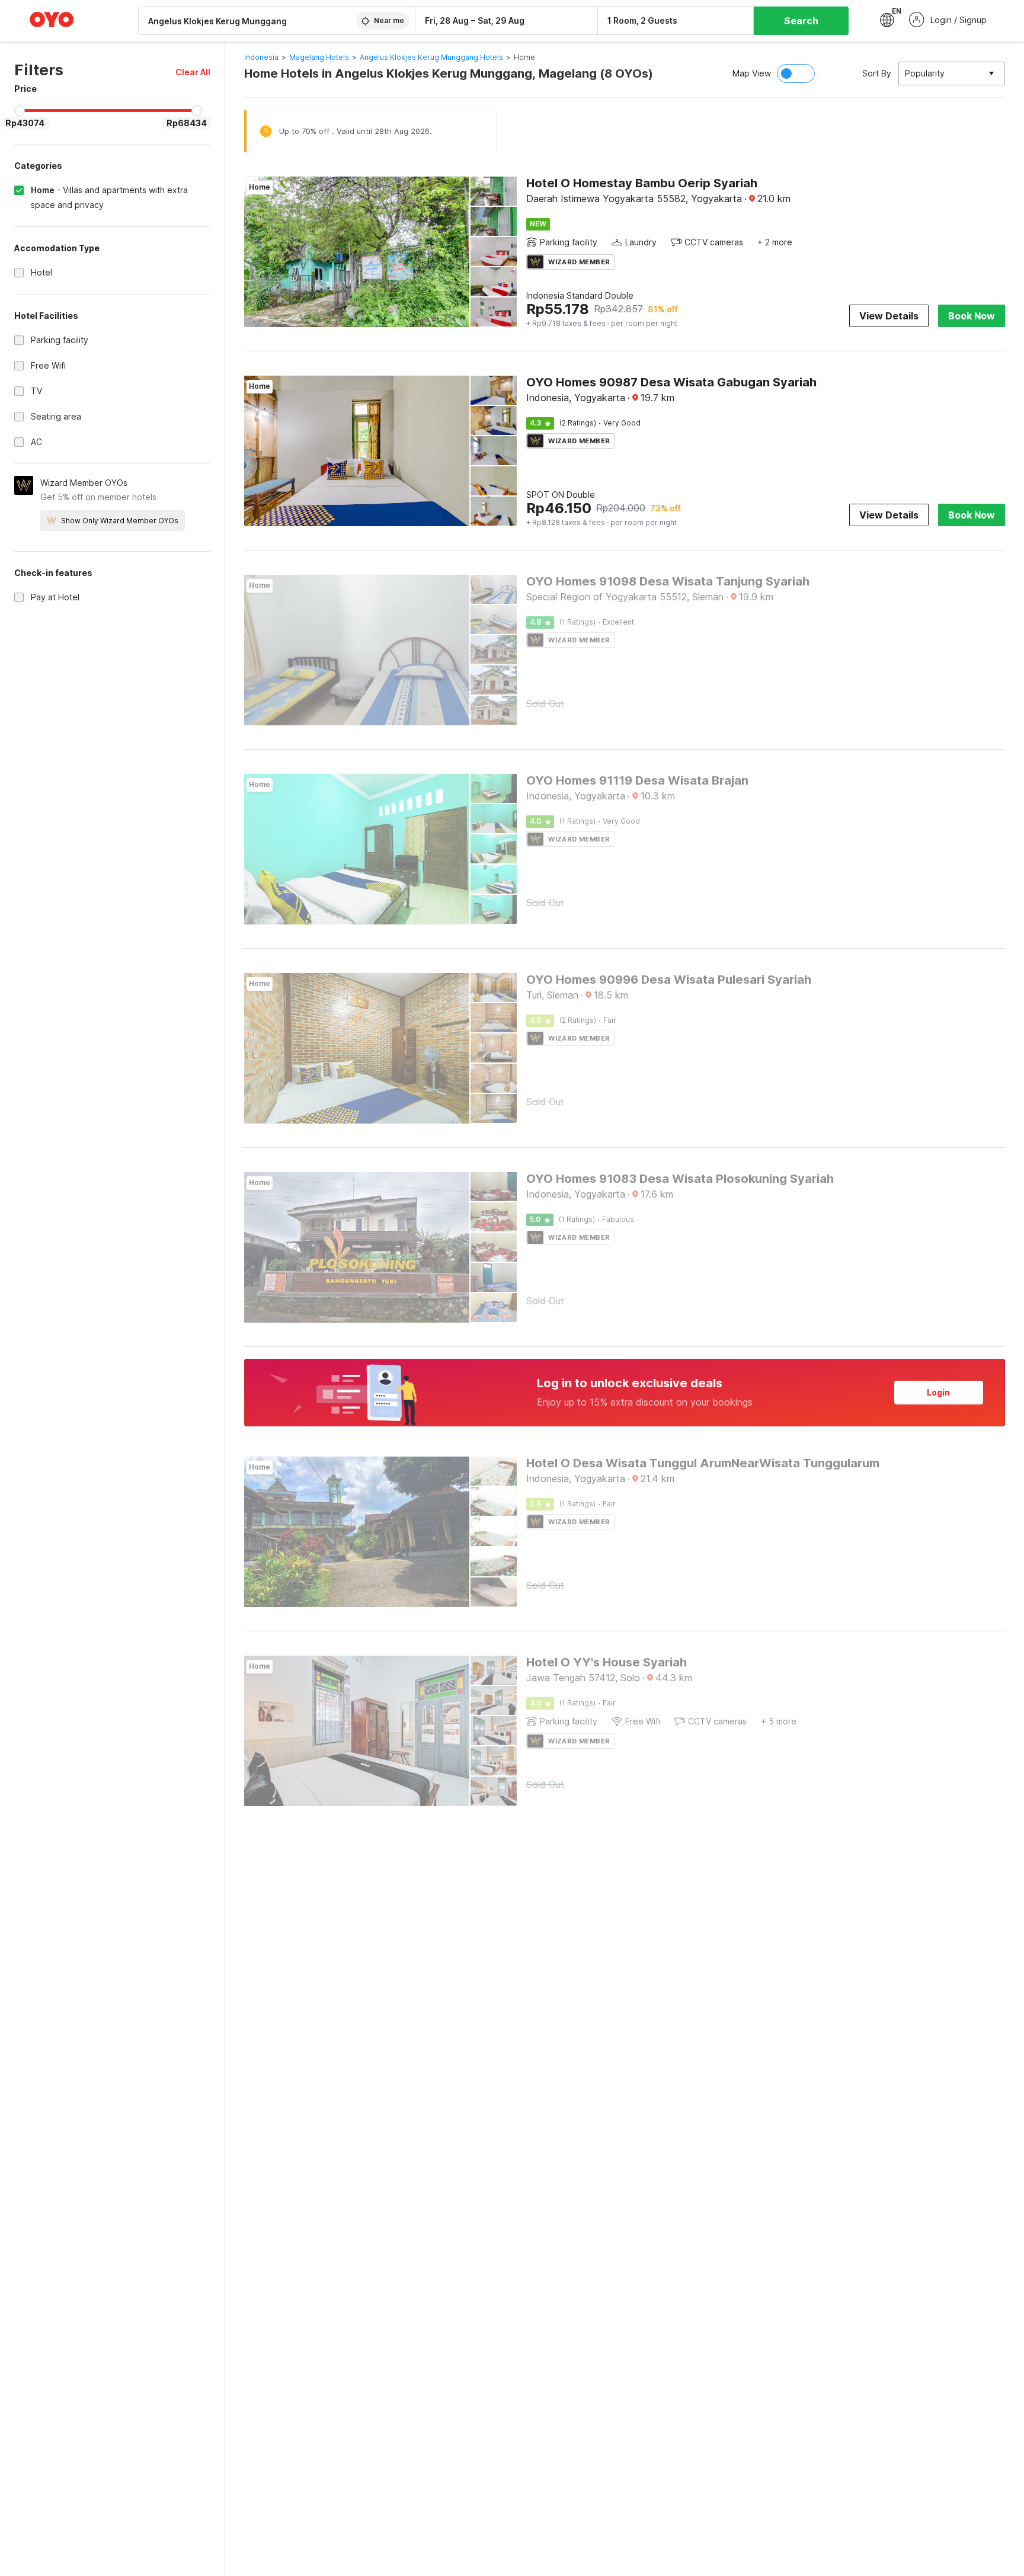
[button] (193, 72)
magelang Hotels (319, 57)
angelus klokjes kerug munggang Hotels (431, 57)
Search (801, 21)
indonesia (261, 57)
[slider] (20, 111)
